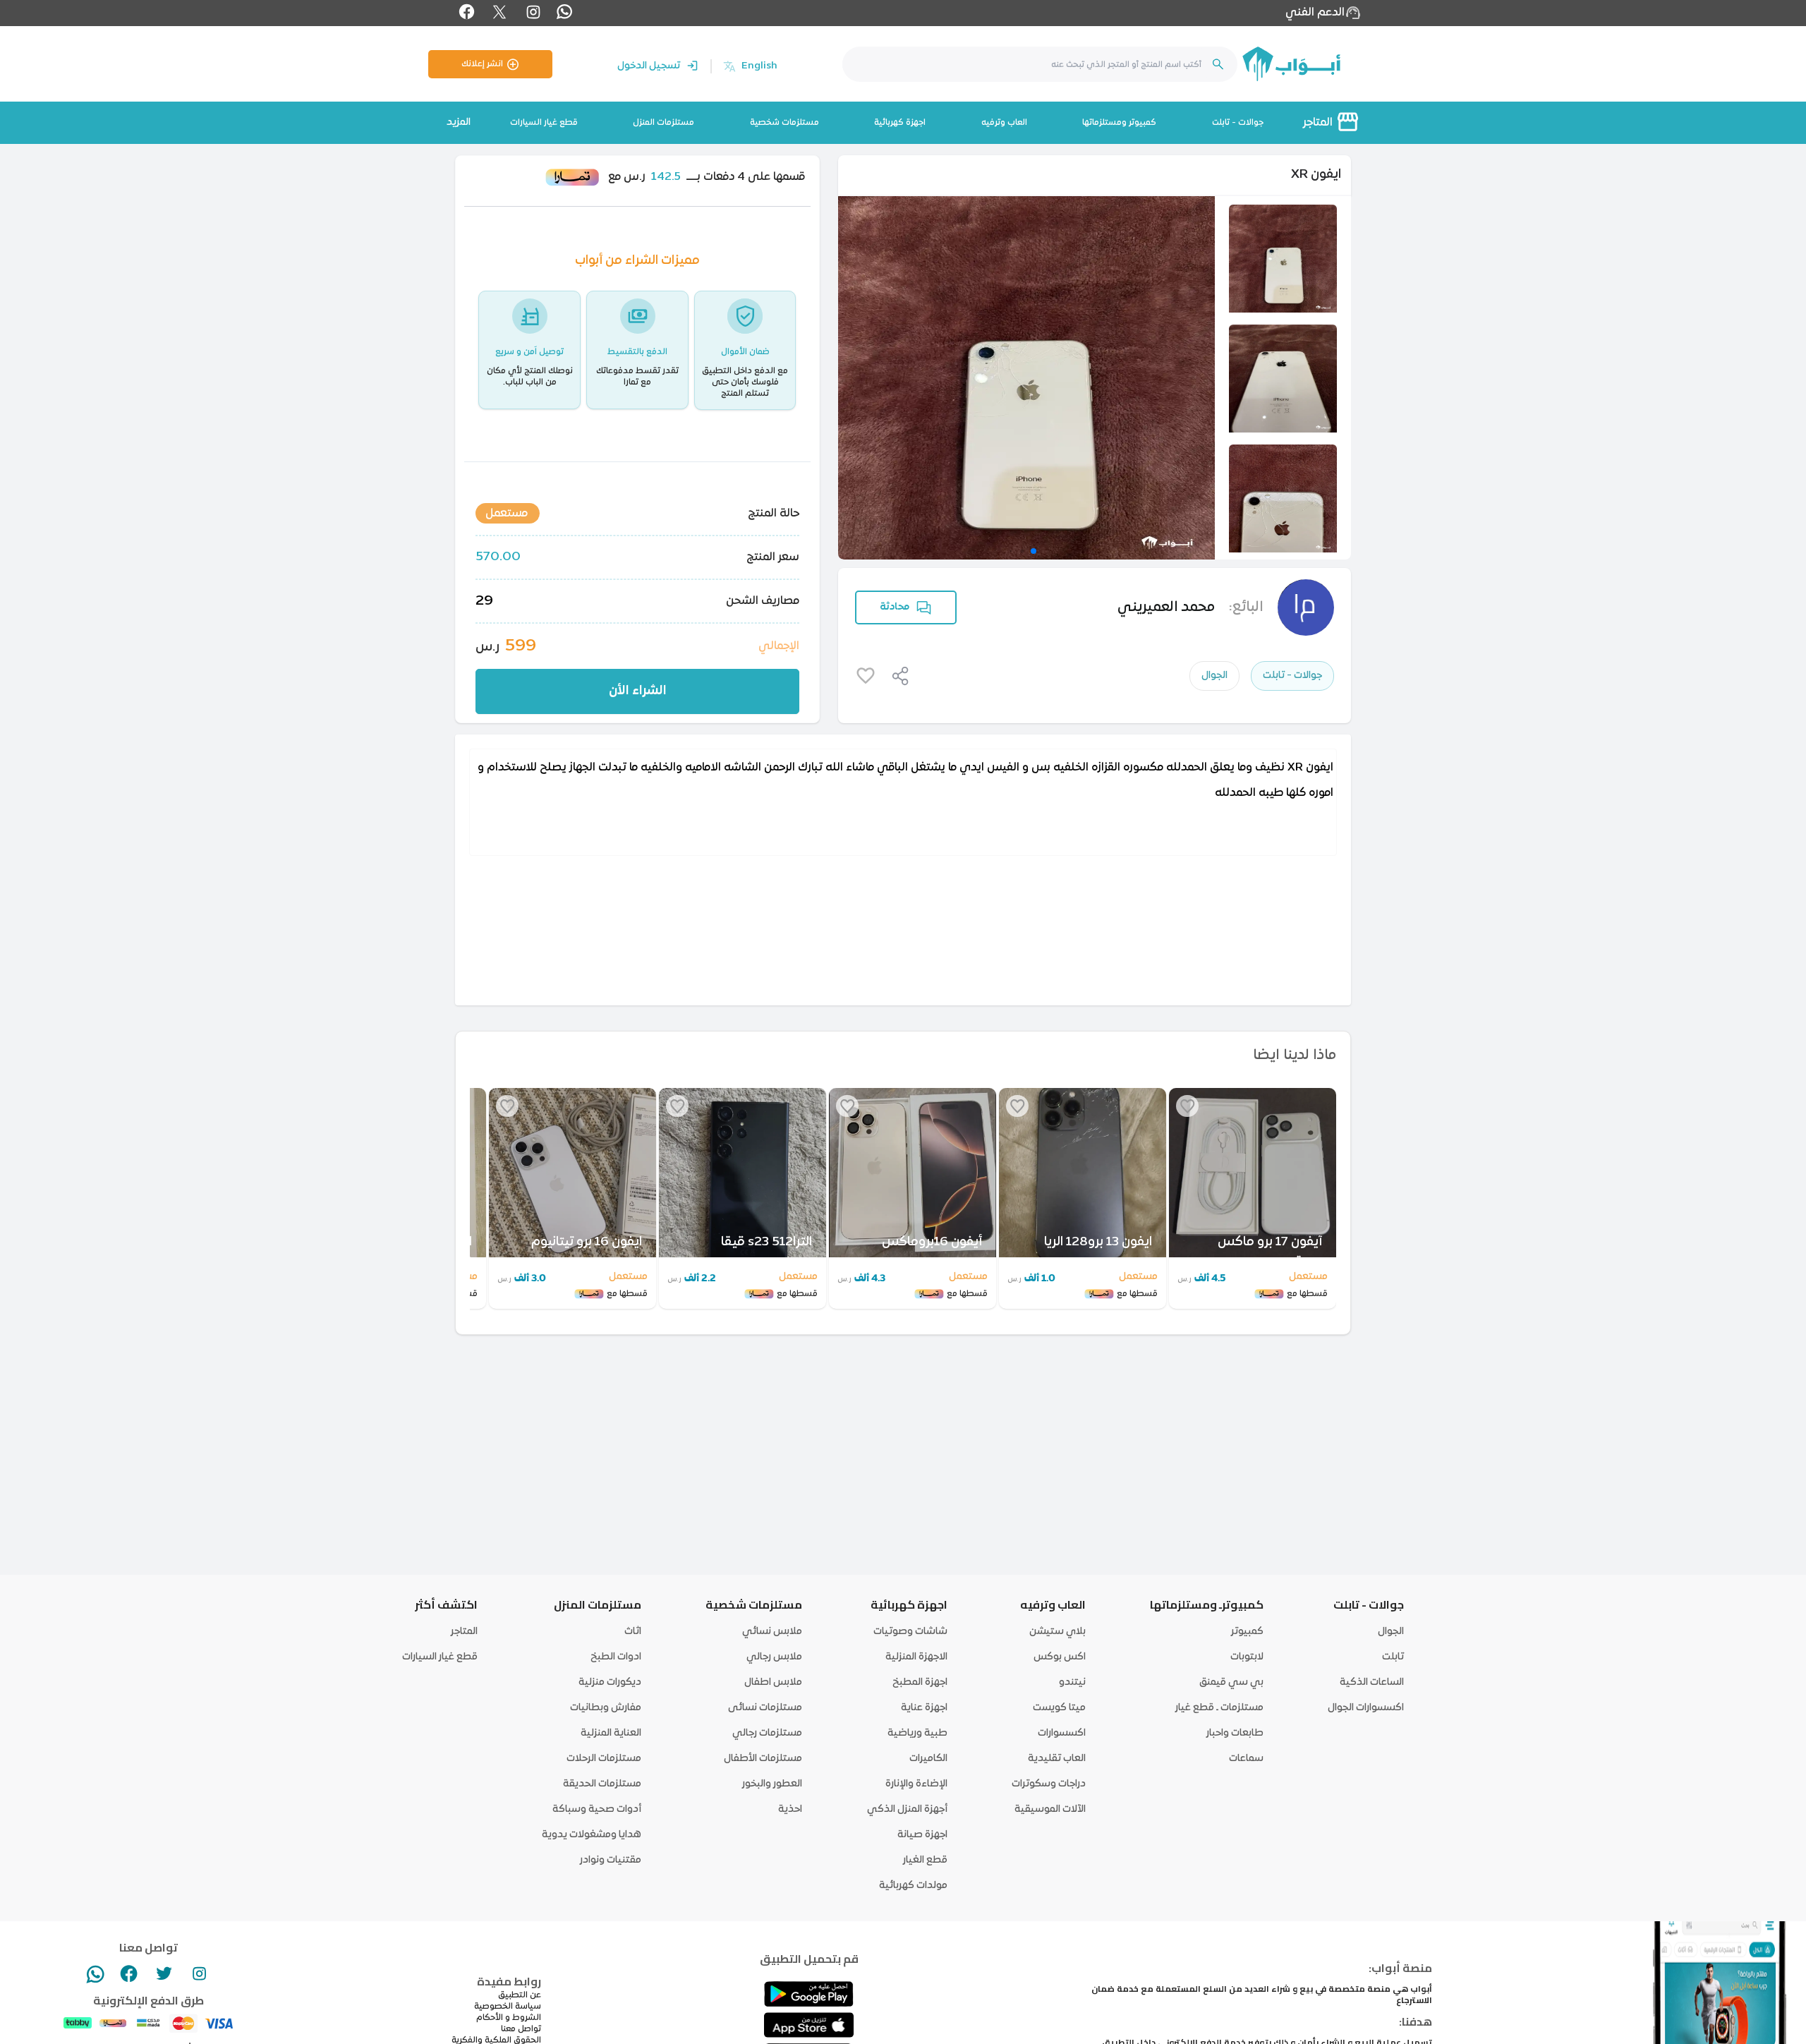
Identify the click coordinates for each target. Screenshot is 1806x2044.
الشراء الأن (638, 691)
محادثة (895, 607)
